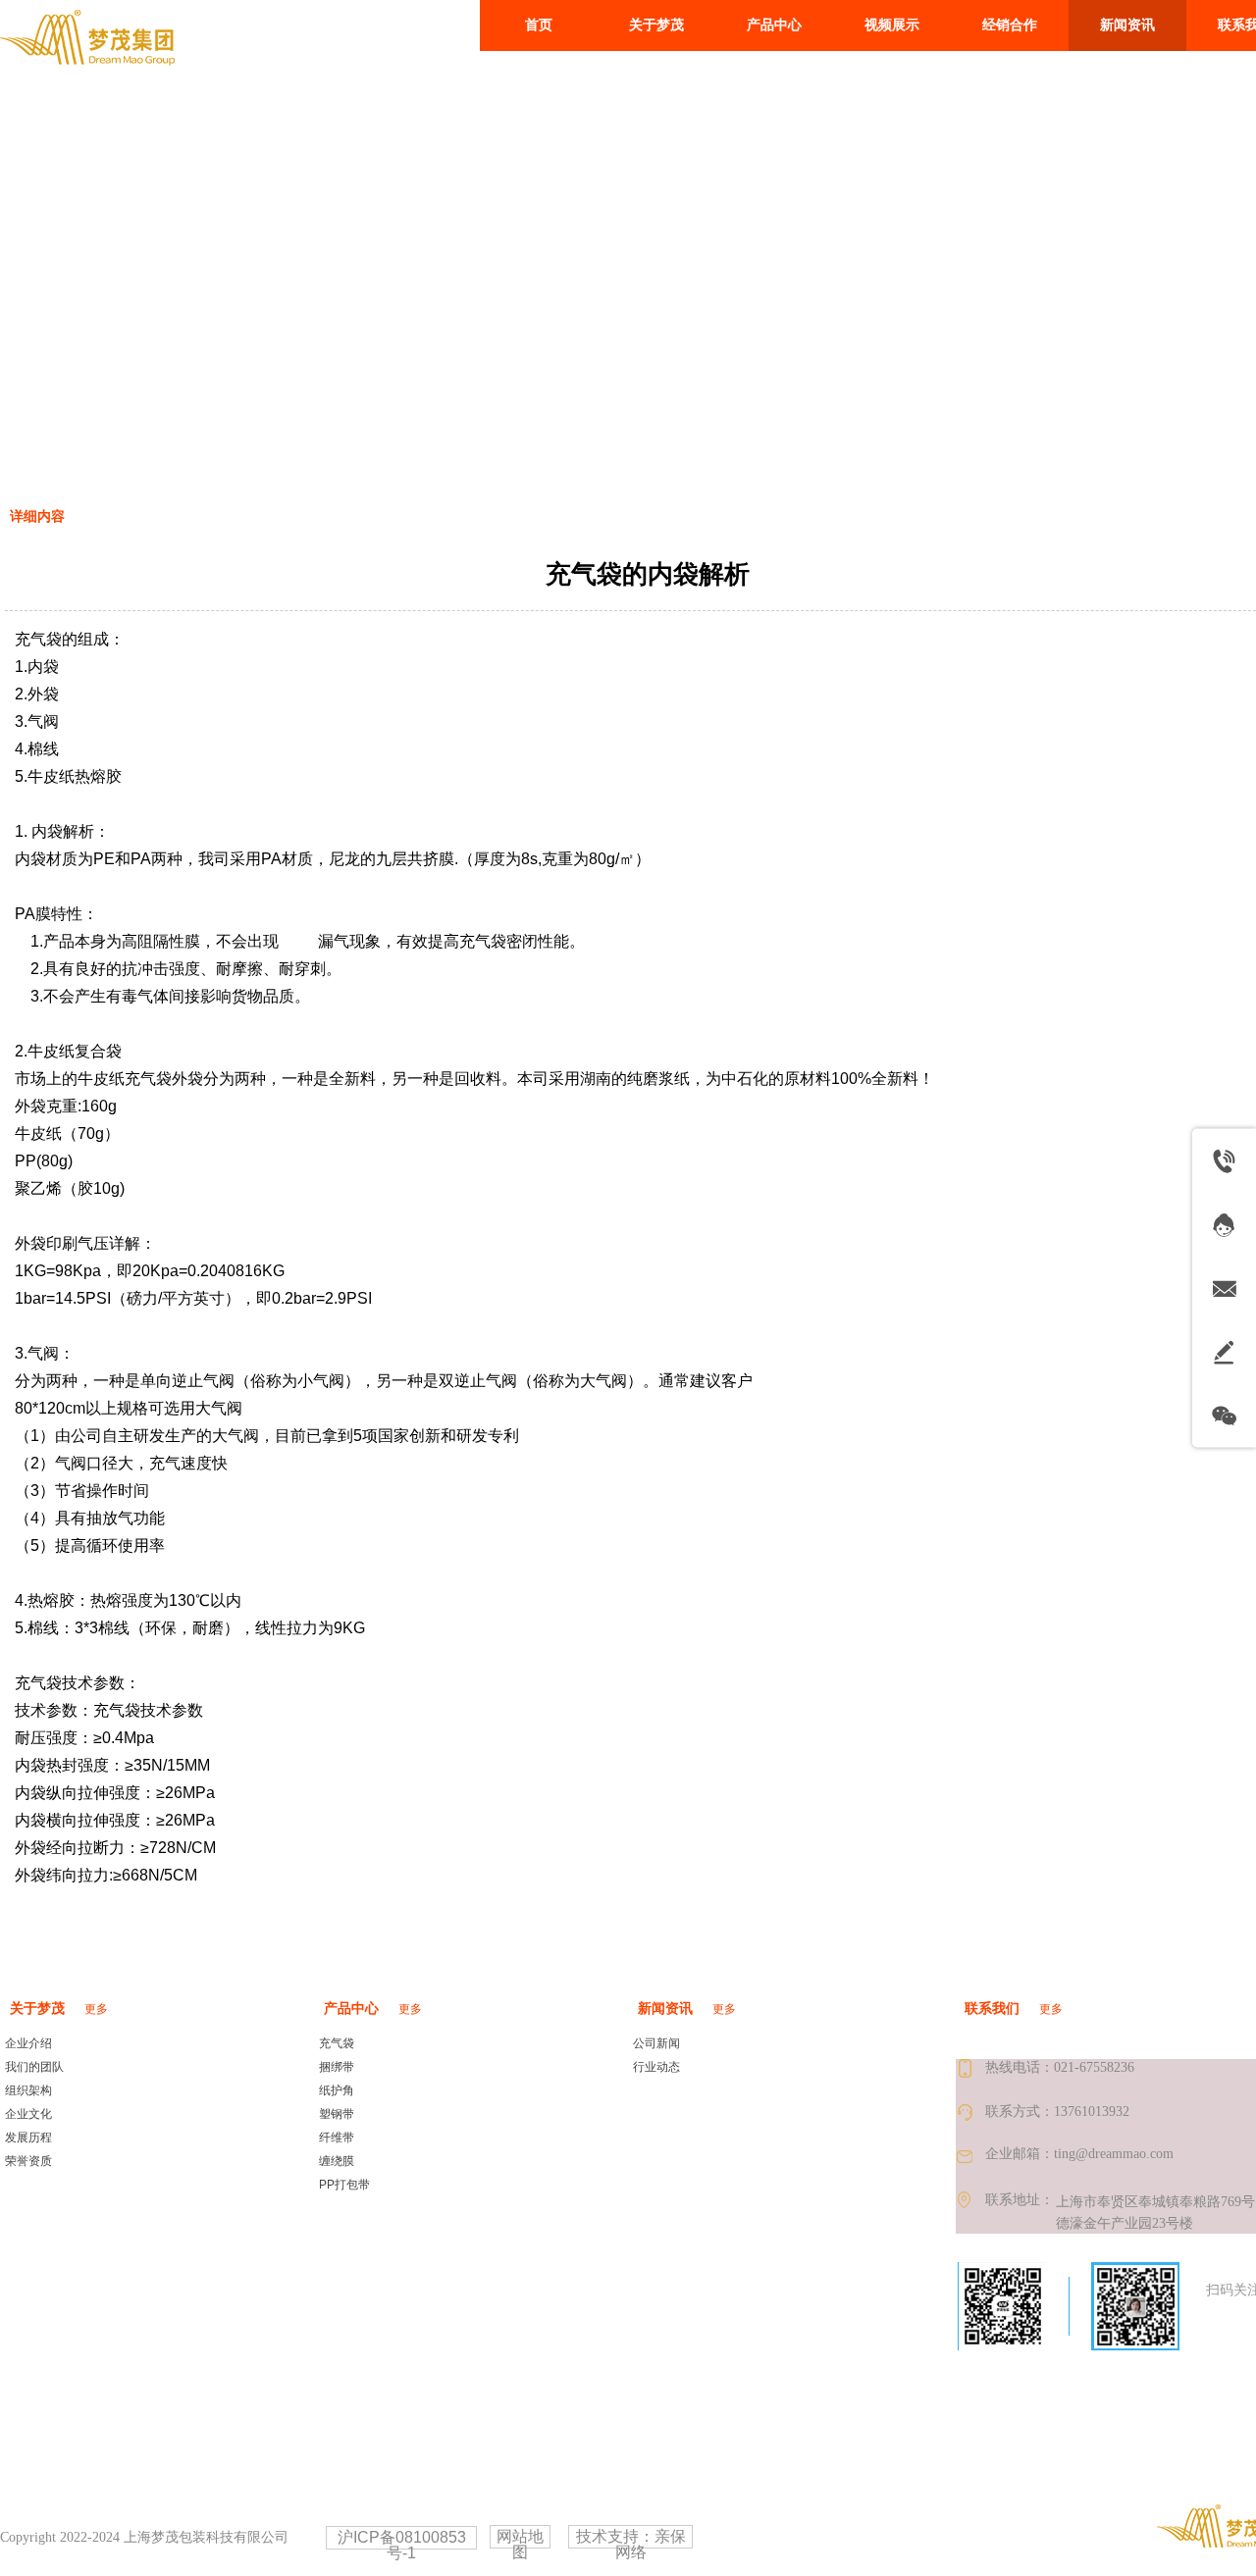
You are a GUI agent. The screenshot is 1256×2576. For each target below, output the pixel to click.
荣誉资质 (28, 2161)
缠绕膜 (337, 2161)
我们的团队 (34, 2067)
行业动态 (656, 2067)
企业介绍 (28, 2043)
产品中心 (351, 2009)
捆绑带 (337, 2067)
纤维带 (337, 2138)
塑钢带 (337, 2114)
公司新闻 (656, 2043)
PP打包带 (344, 2185)
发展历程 (28, 2138)
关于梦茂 (37, 2009)
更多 (96, 2009)
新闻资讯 (665, 2009)
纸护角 (337, 2090)
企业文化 (28, 2114)
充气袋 (337, 2043)
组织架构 (28, 2090)
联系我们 (992, 2009)
